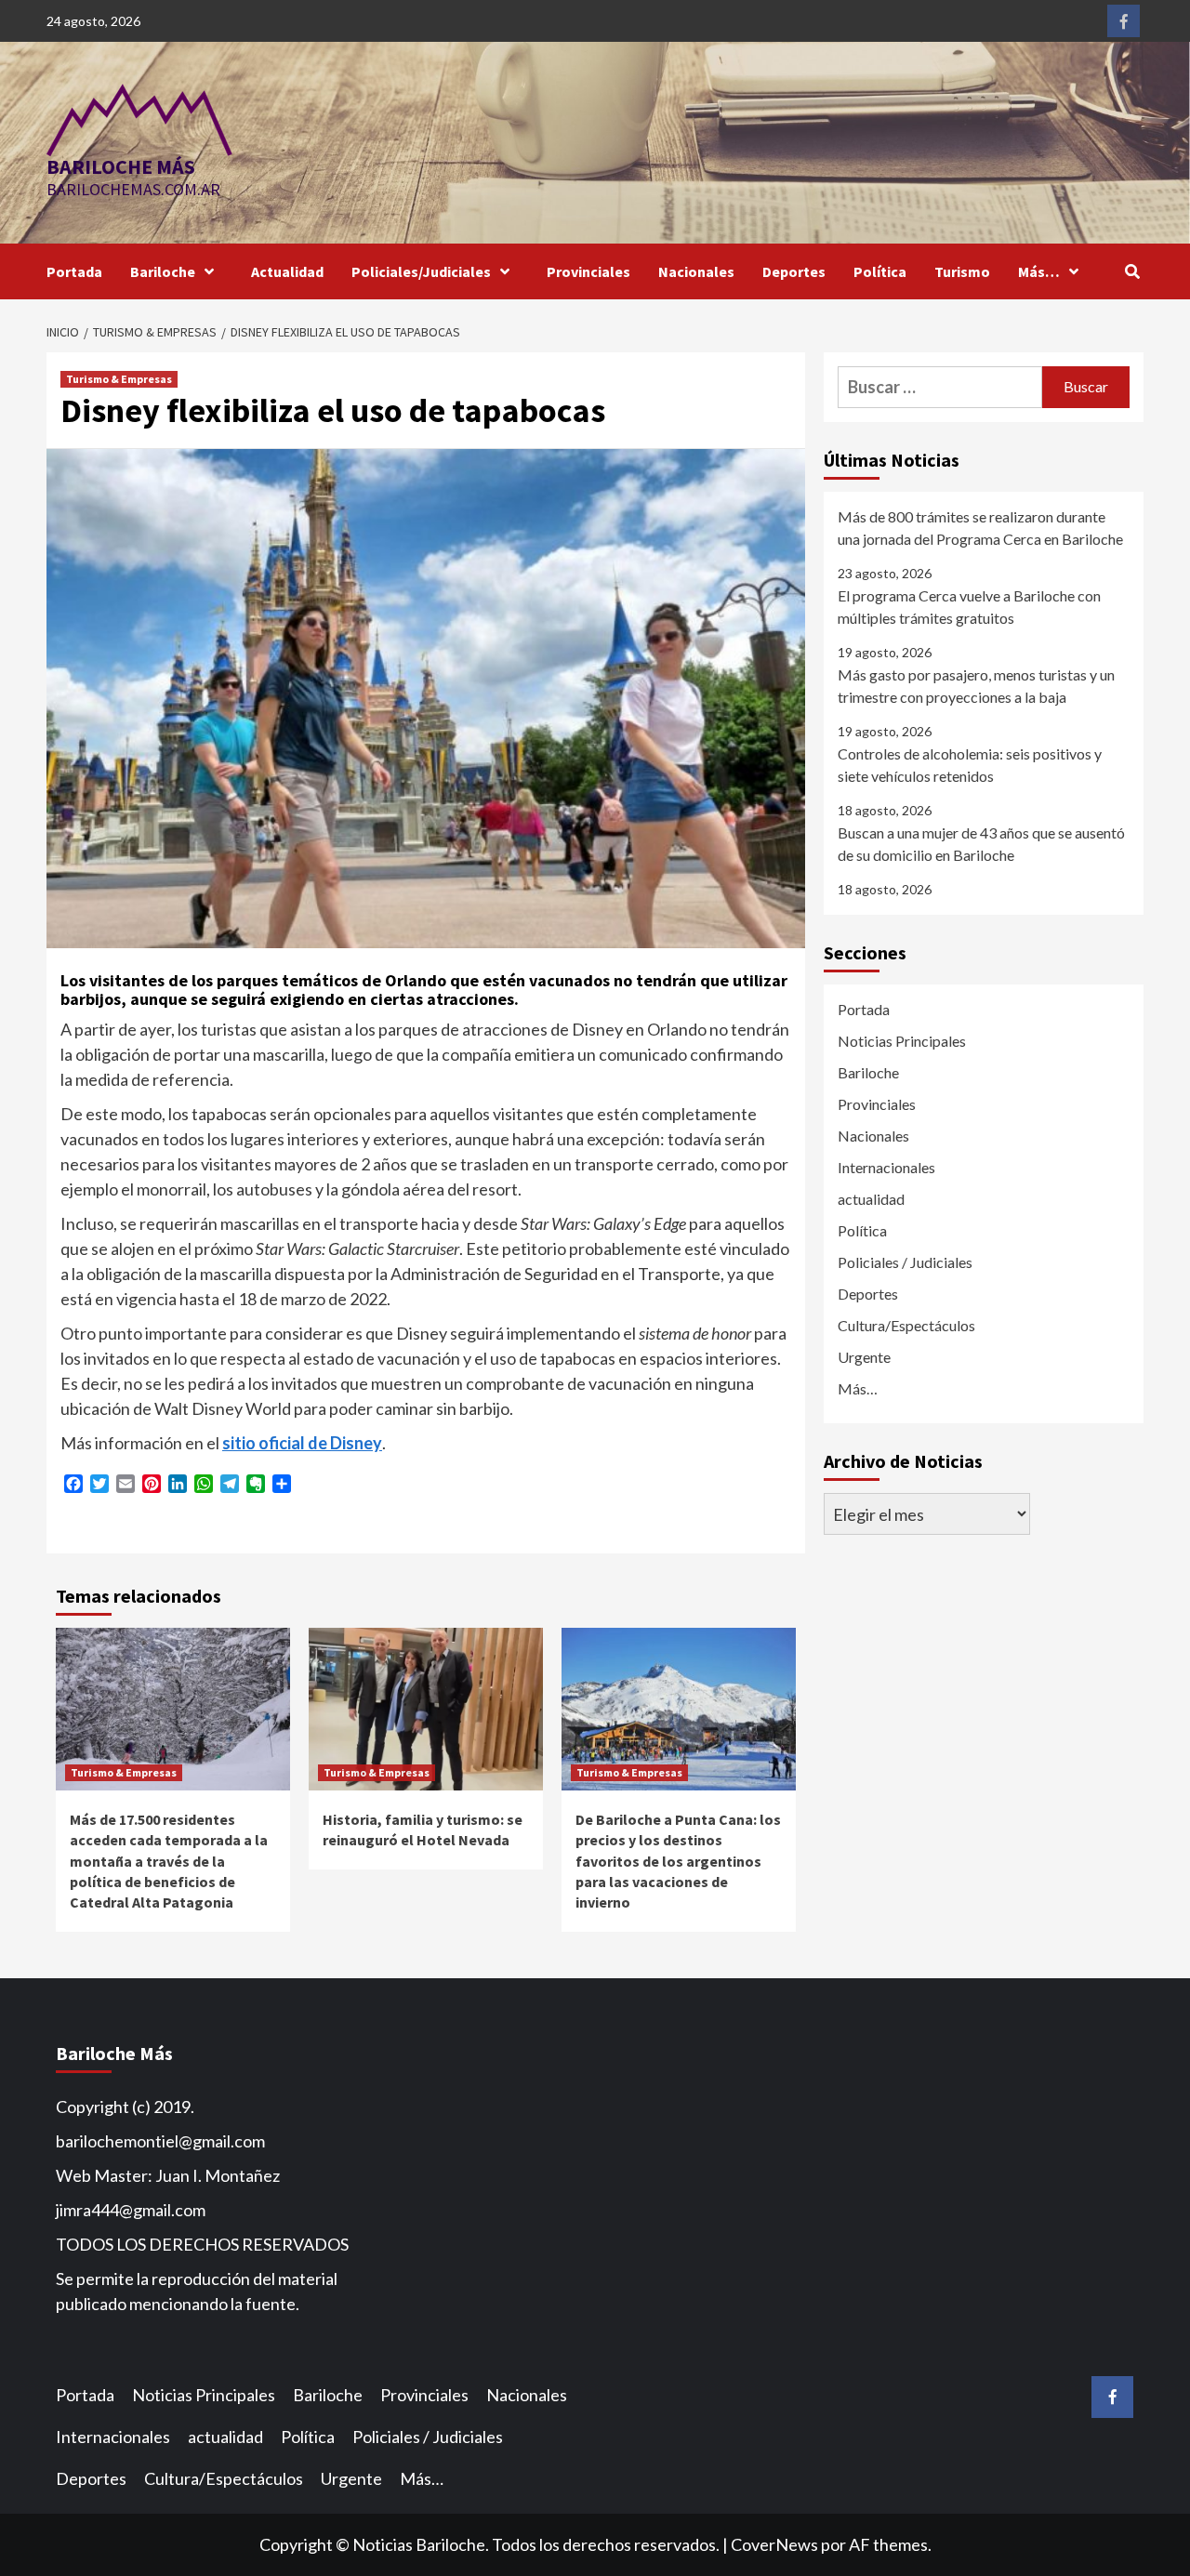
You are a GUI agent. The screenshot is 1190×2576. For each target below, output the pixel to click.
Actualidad (287, 271)
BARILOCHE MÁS (121, 166)
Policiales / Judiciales (905, 1262)
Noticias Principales (902, 1041)
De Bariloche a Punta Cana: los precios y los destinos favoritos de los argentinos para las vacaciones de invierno (678, 1861)
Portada (74, 271)
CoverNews (774, 2544)
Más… (1039, 271)
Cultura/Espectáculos (906, 1325)
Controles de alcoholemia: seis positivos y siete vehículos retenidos (970, 765)
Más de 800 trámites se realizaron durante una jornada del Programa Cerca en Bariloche (980, 528)
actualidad (871, 1199)
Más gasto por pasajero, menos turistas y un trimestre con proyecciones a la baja (976, 686)
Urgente (864, 1357)
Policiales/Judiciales (421, 271)
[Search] (1132, 271)
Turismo (962, 271)
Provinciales (588, 271)
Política (880, 271)
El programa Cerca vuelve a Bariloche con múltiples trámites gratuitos (969, 607)
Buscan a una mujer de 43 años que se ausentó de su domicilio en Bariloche (981, 844)
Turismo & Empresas (119, 379)
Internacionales (886, 1167)
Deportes (794, 271)
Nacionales (696, 271)
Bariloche (163, 271)
